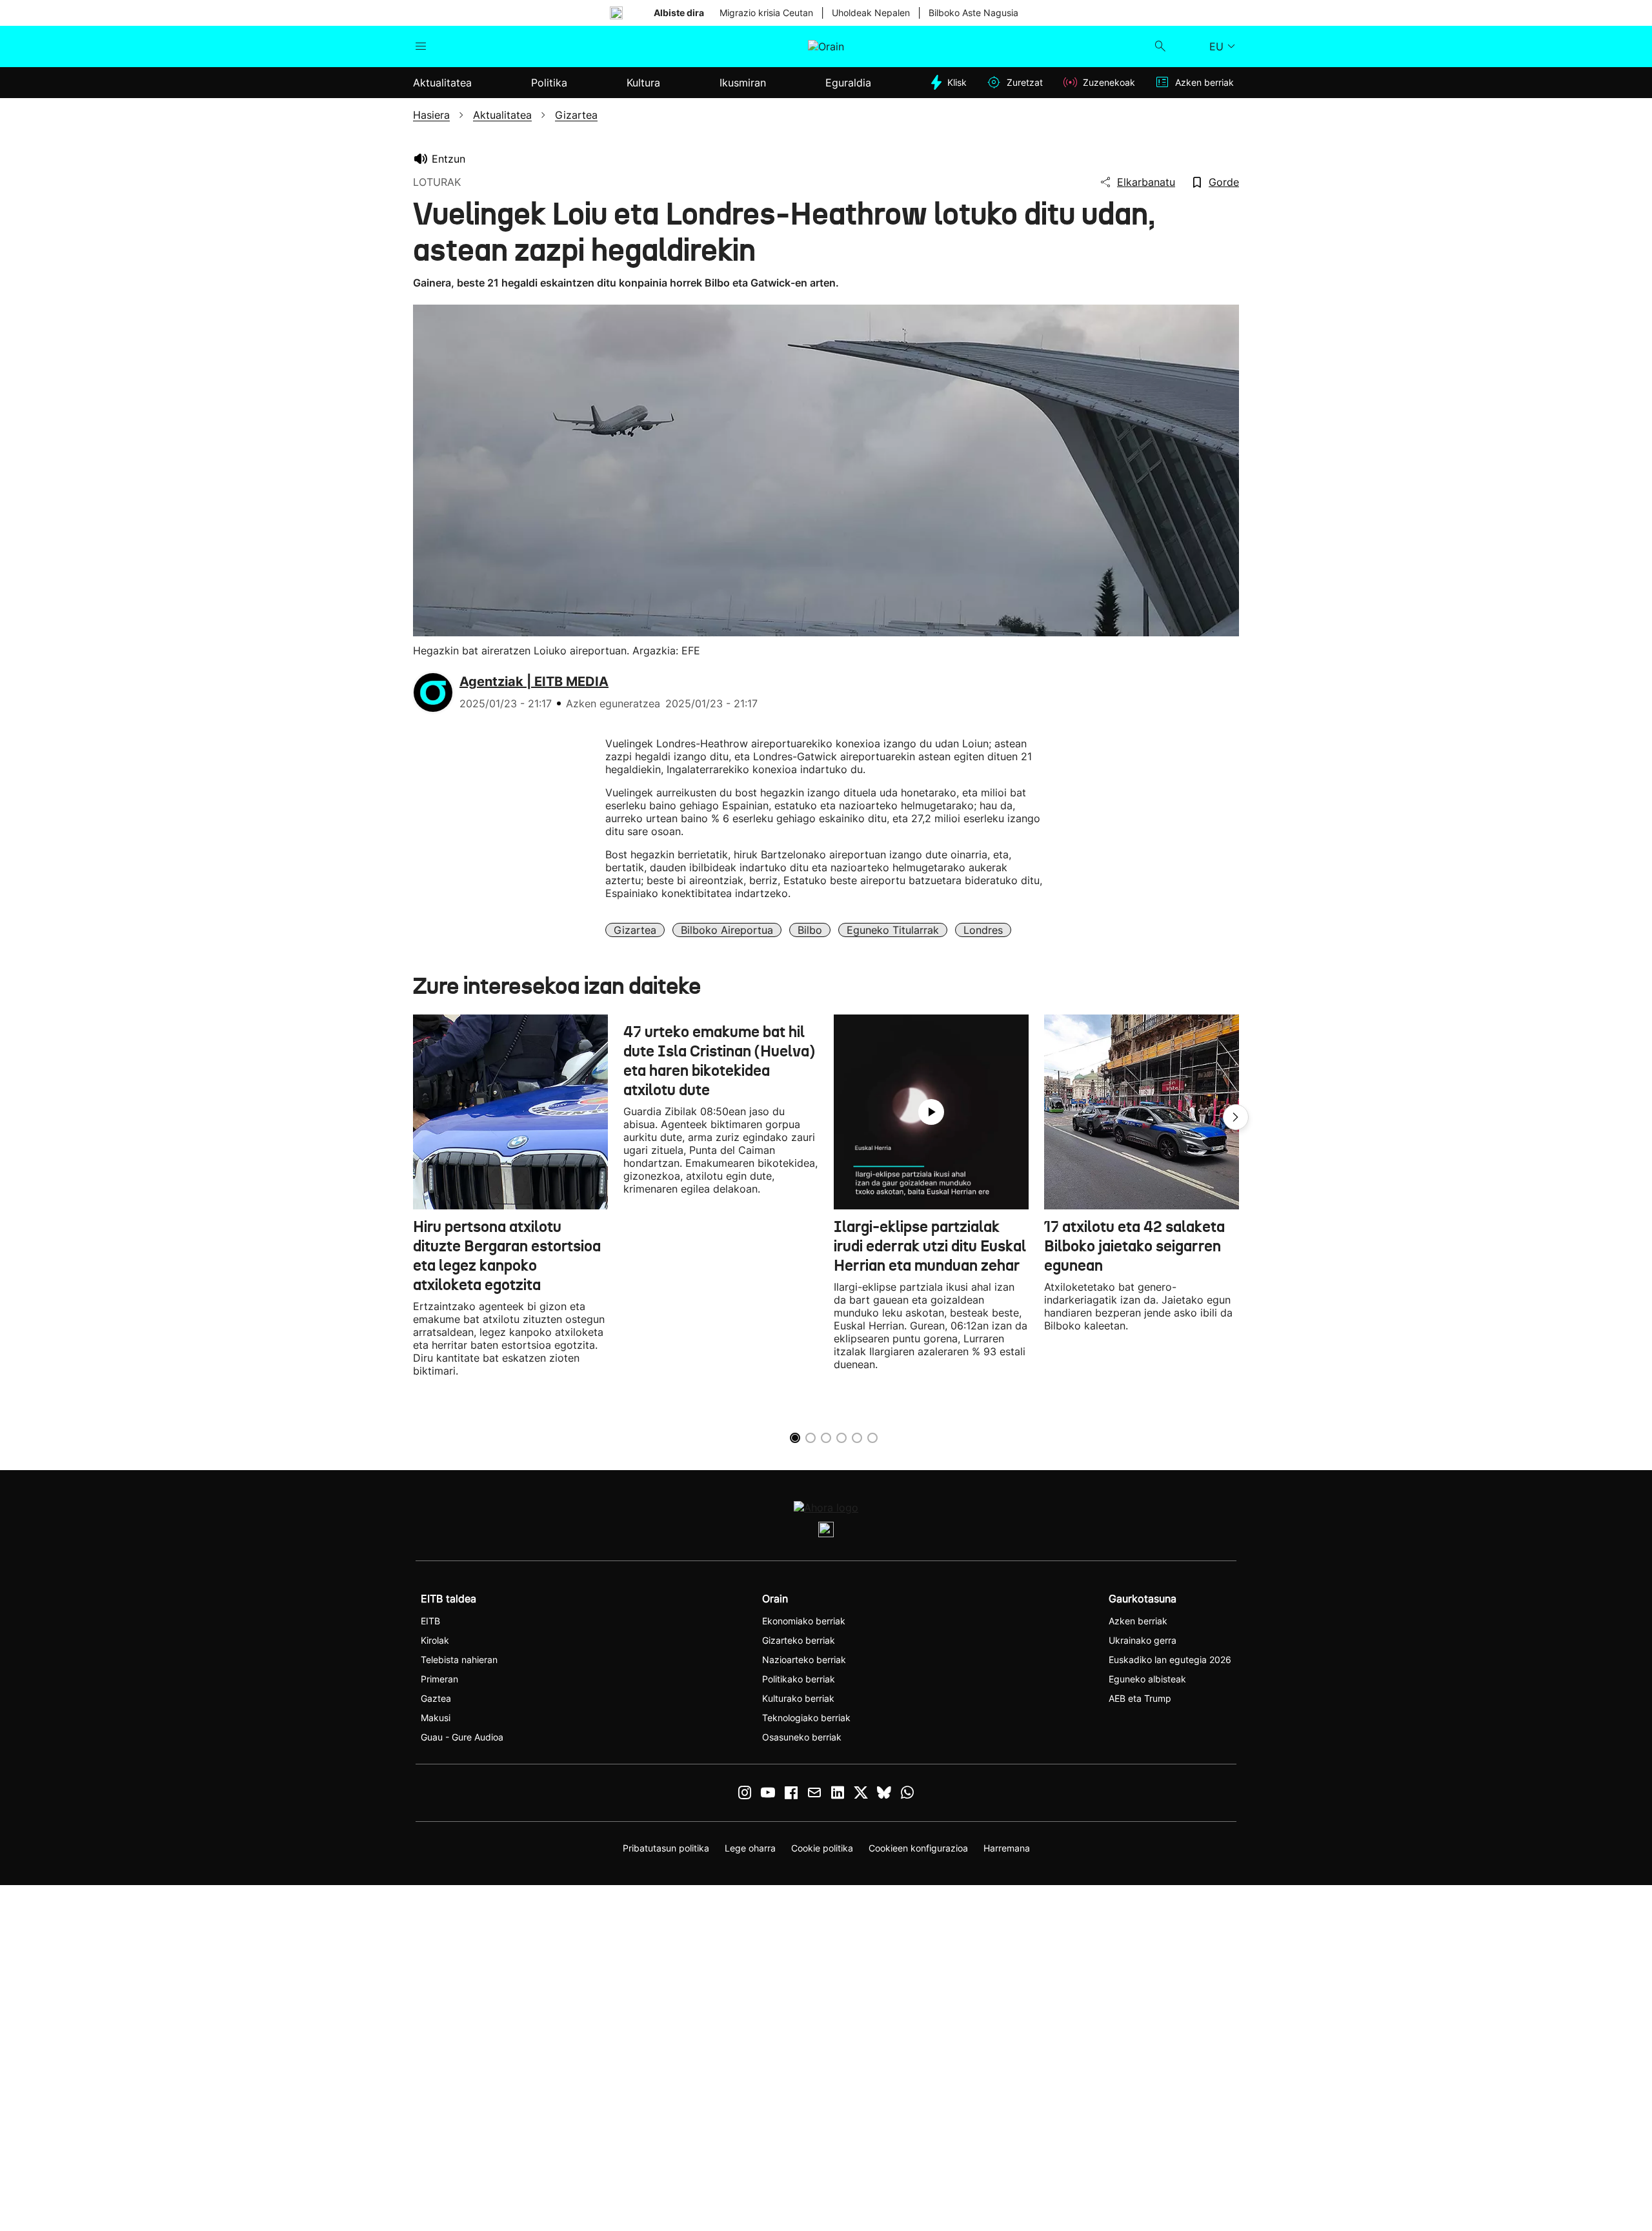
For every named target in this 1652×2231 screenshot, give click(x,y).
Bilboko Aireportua (727, 930)
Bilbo (810, 930)
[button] (1236, 1117)
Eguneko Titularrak (893, 930)
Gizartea (635, 930)
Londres (983, 930)
